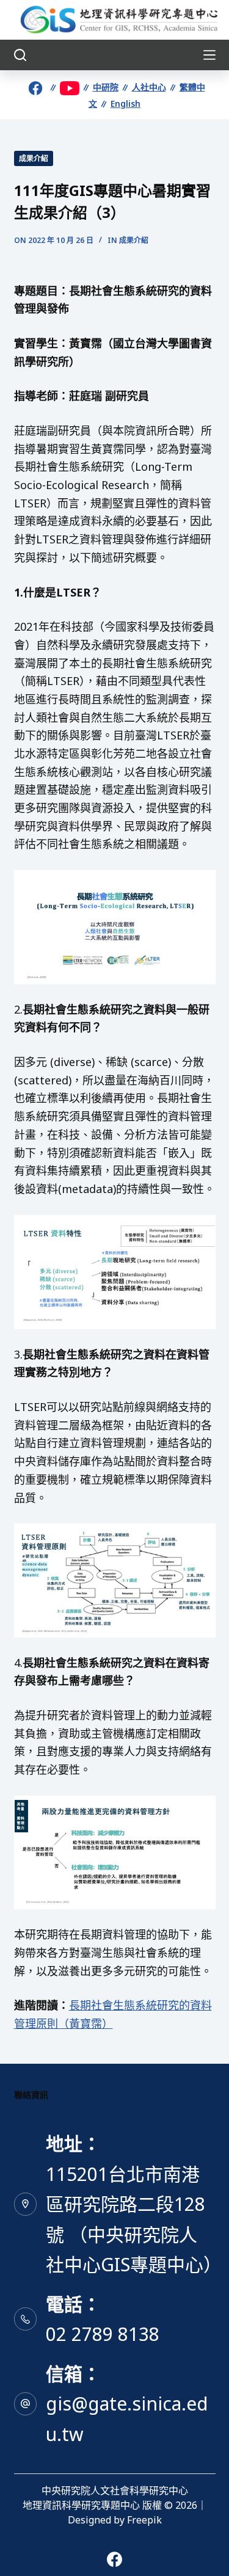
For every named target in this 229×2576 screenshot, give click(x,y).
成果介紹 (34, 158)
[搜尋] (20, 55)
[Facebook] (114, 2559)
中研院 (106, 87)
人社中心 (149, 87)
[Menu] (209, 55)
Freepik (144, 2520)
